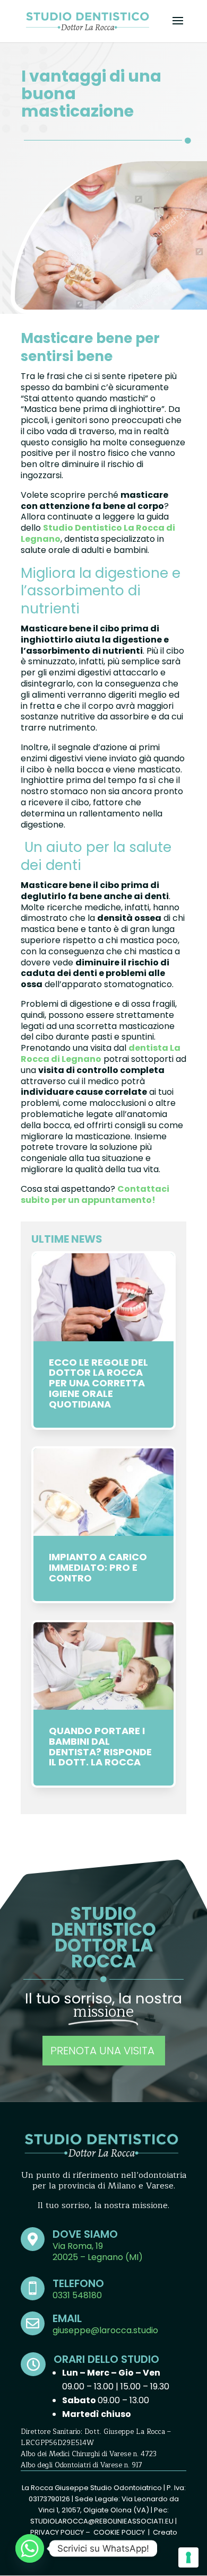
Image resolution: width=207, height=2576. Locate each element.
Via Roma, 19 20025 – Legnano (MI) (98, 2252)
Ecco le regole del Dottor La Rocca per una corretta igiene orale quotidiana (98, 1383)
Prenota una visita (104, 2051)
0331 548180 (77, 2295)
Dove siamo (85, 2234)
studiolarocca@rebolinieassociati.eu (102, 2521)
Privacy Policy (57, 2532)
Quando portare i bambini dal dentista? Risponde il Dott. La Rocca (100, 1746)
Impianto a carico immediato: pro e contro (98, 1567)
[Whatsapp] (30, 2548)
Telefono (78, 2283)
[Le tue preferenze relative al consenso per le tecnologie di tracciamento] (188, 2557)
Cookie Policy (119, 2532)
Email (67, 2318)
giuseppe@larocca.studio (105, 2330)
